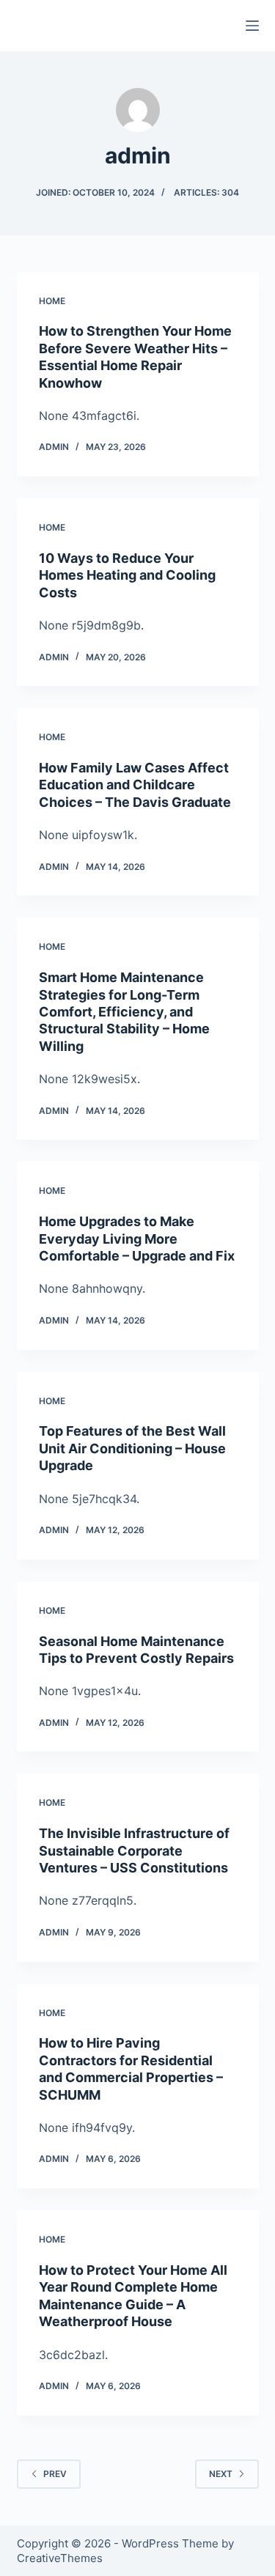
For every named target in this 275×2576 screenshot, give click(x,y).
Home (52, 301)
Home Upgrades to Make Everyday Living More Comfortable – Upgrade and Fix (137, 1239)
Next (221, 2474)
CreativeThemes (60, 2558)
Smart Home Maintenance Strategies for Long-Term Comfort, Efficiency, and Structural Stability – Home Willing (124, 1012)
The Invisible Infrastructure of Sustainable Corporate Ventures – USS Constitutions (134, 1850)
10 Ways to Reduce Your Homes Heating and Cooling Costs (127, 575)
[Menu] (252, 26)
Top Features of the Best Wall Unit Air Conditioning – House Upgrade (132, 1448)
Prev (55, 2474)
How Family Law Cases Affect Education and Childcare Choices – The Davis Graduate (135, 785)
